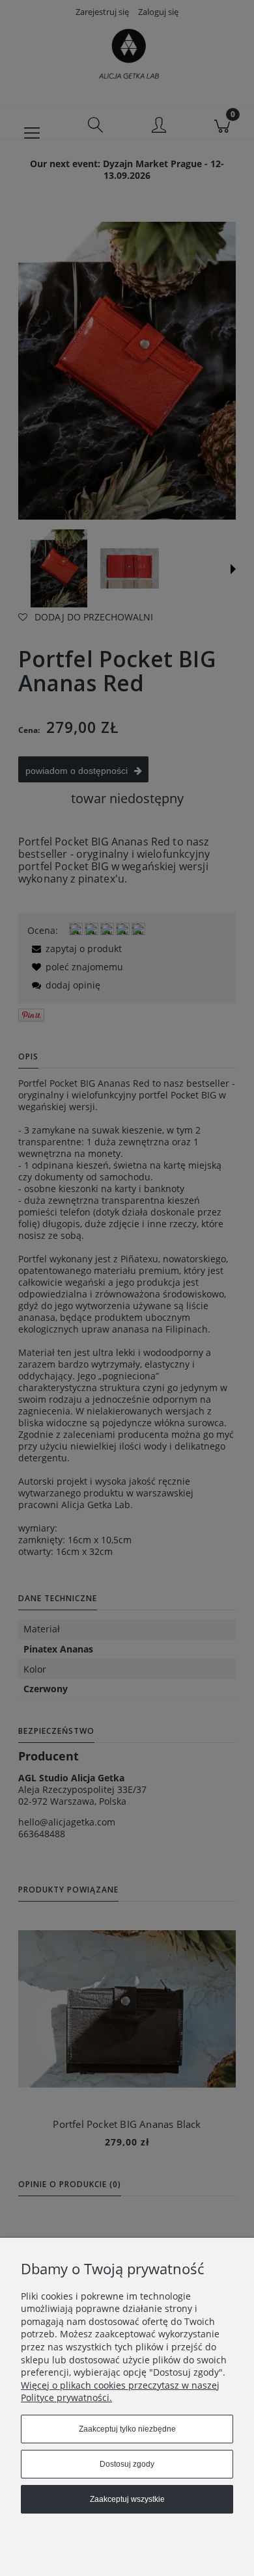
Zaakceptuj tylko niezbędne (127, 2429)
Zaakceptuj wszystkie (127, 2499)
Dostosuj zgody (127, 2464)
